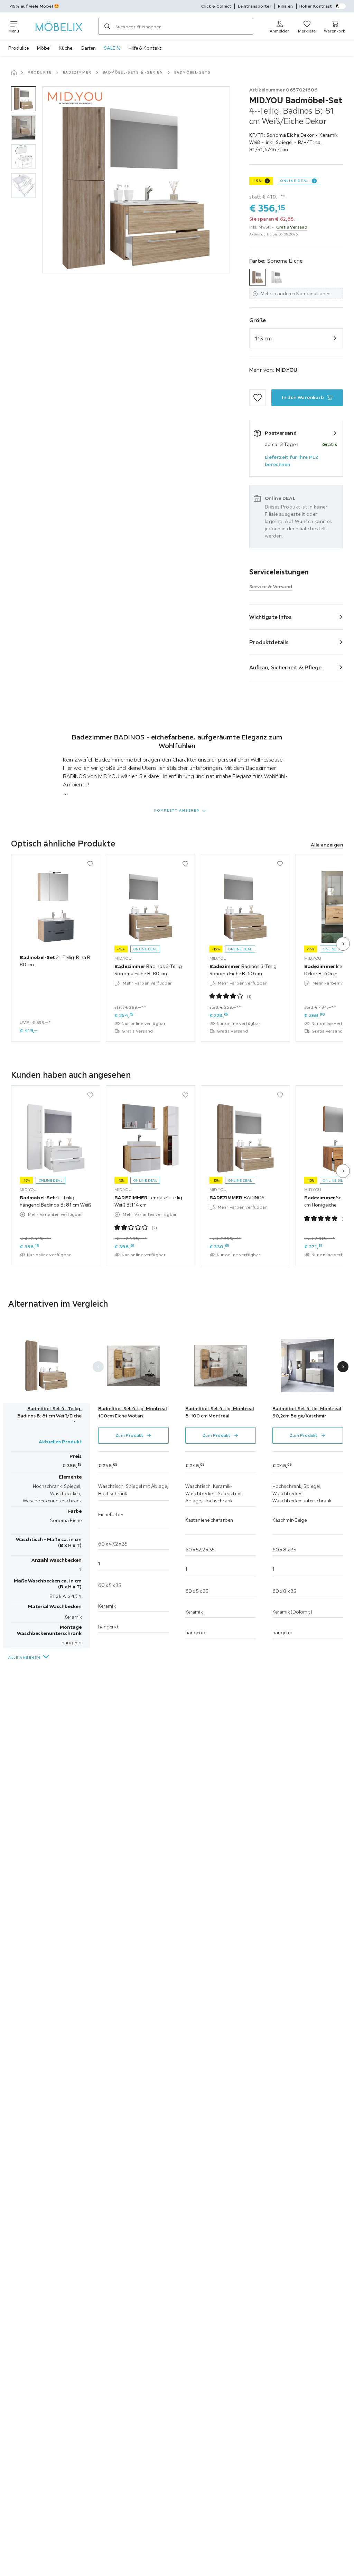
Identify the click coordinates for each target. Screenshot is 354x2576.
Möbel (44, 48)
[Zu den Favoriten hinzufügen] (258, 398)
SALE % (112, 48)
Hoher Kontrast (316, 6)
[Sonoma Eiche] (258, 277)
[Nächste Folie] (343, 944)
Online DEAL (294, 181)
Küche (66, 48)
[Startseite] (14, 72)
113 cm (263, 338)
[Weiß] (277, 277)
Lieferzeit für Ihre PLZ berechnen (292, 461)
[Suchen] (107, 26)
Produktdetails (269, 642)
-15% (257, 181)
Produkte (18, 48)
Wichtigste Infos (271, 617)
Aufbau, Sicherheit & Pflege (286, 667)
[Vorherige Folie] (98, 1367)
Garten (88, 48)
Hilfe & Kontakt (145, 48)
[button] (24, 99)
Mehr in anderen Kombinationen (296, 293)
